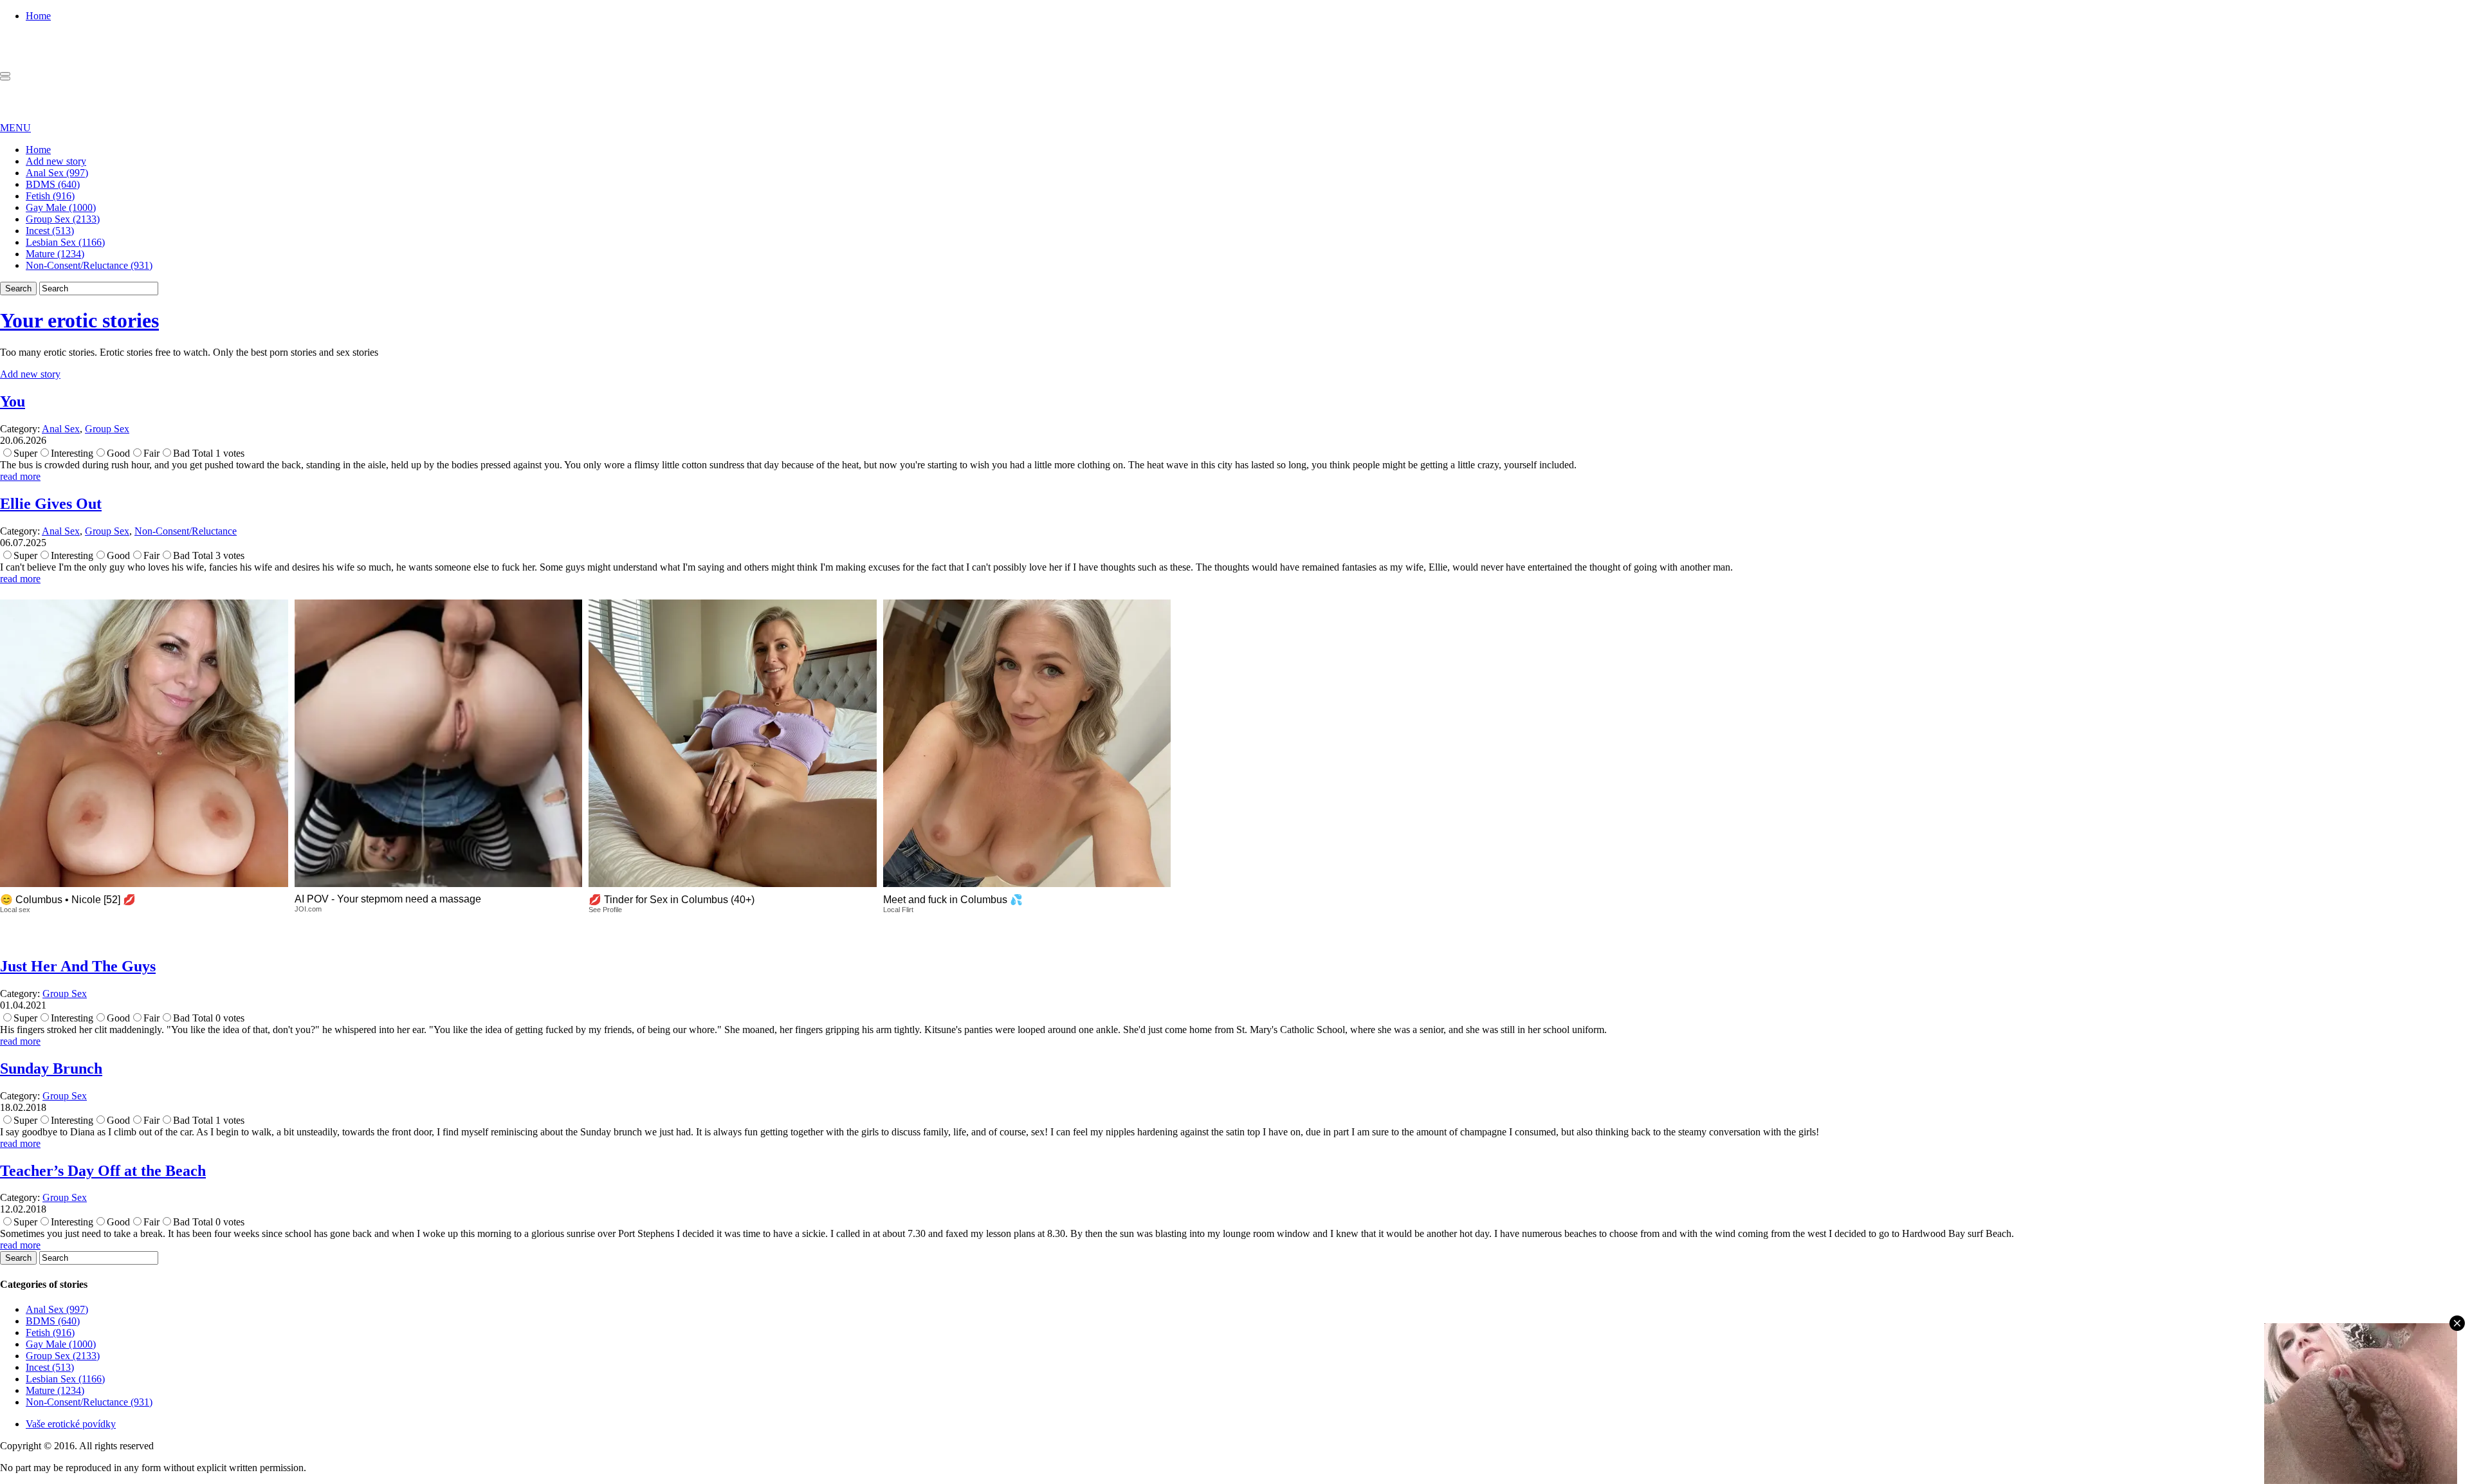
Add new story (56, 161)
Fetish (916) (50, 196)
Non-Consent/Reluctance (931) (89, 265)
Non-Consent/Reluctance (186, 531)
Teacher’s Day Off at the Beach (103, 1171)
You (13, 401)
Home (38, 16)
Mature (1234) (55, 254)
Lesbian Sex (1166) (65, 242)
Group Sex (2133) (63, 219)
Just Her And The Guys (78, 966)
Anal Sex (61, 429)
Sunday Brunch (51, 1068)
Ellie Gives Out (51, 504)
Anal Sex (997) (57, 173)
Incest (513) (50, 231)
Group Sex (107, 429)
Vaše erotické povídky (71, 1424)
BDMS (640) (53, 184)
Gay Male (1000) (61, 207)
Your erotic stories (79, 320)
